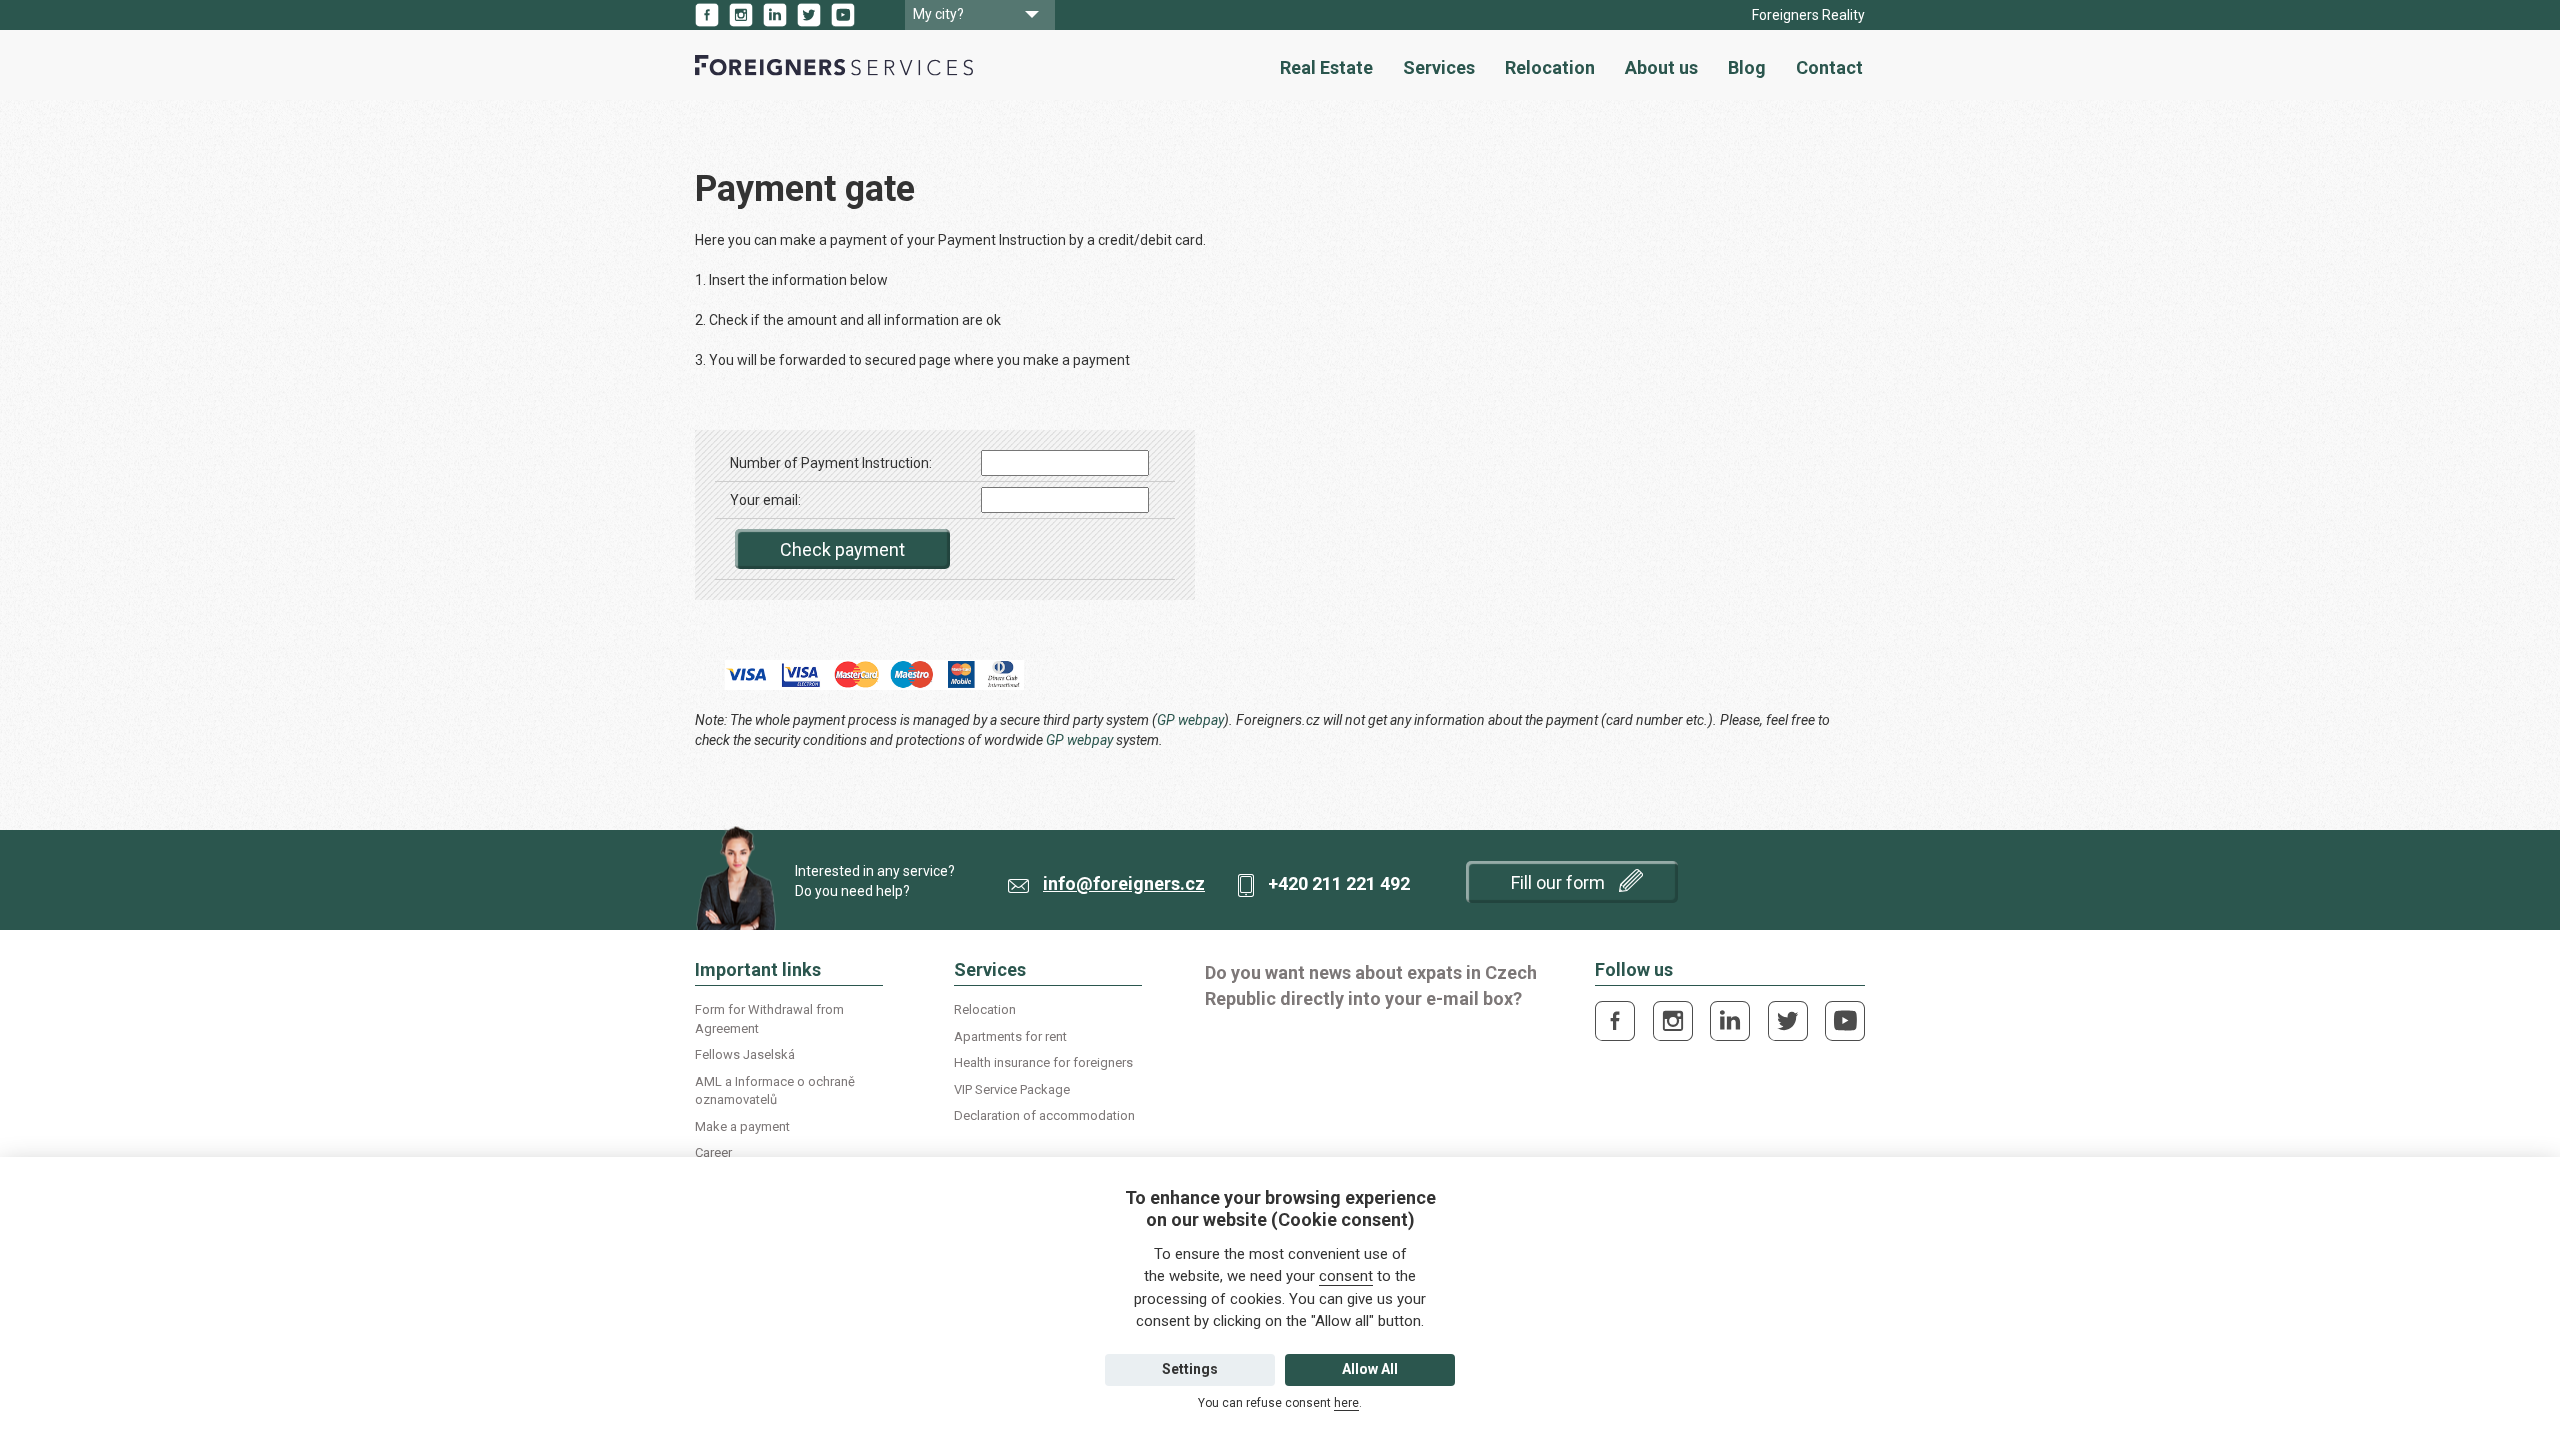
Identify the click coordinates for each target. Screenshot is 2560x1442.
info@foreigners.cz (1124, 883)
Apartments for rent (1010, 1036)
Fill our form (1560, 882)
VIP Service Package (1012, 1089)
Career (713, 1152)
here (1346, 1403)
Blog (1747, 67)
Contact (1829, 67)
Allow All (1370, 1369)
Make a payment (742, 1126)
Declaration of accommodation (1044, 1115)
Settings (1190, 1369)
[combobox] (980, 15)
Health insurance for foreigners (1043, 1062)
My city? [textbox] (938, 14)
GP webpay (1190, 720)
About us (1661, 67)
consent (1346, 1276)
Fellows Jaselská (745, 1054)
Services (1439, 67)
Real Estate (1326, 67)
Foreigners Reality (1808, 15)
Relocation (1550, 67)
